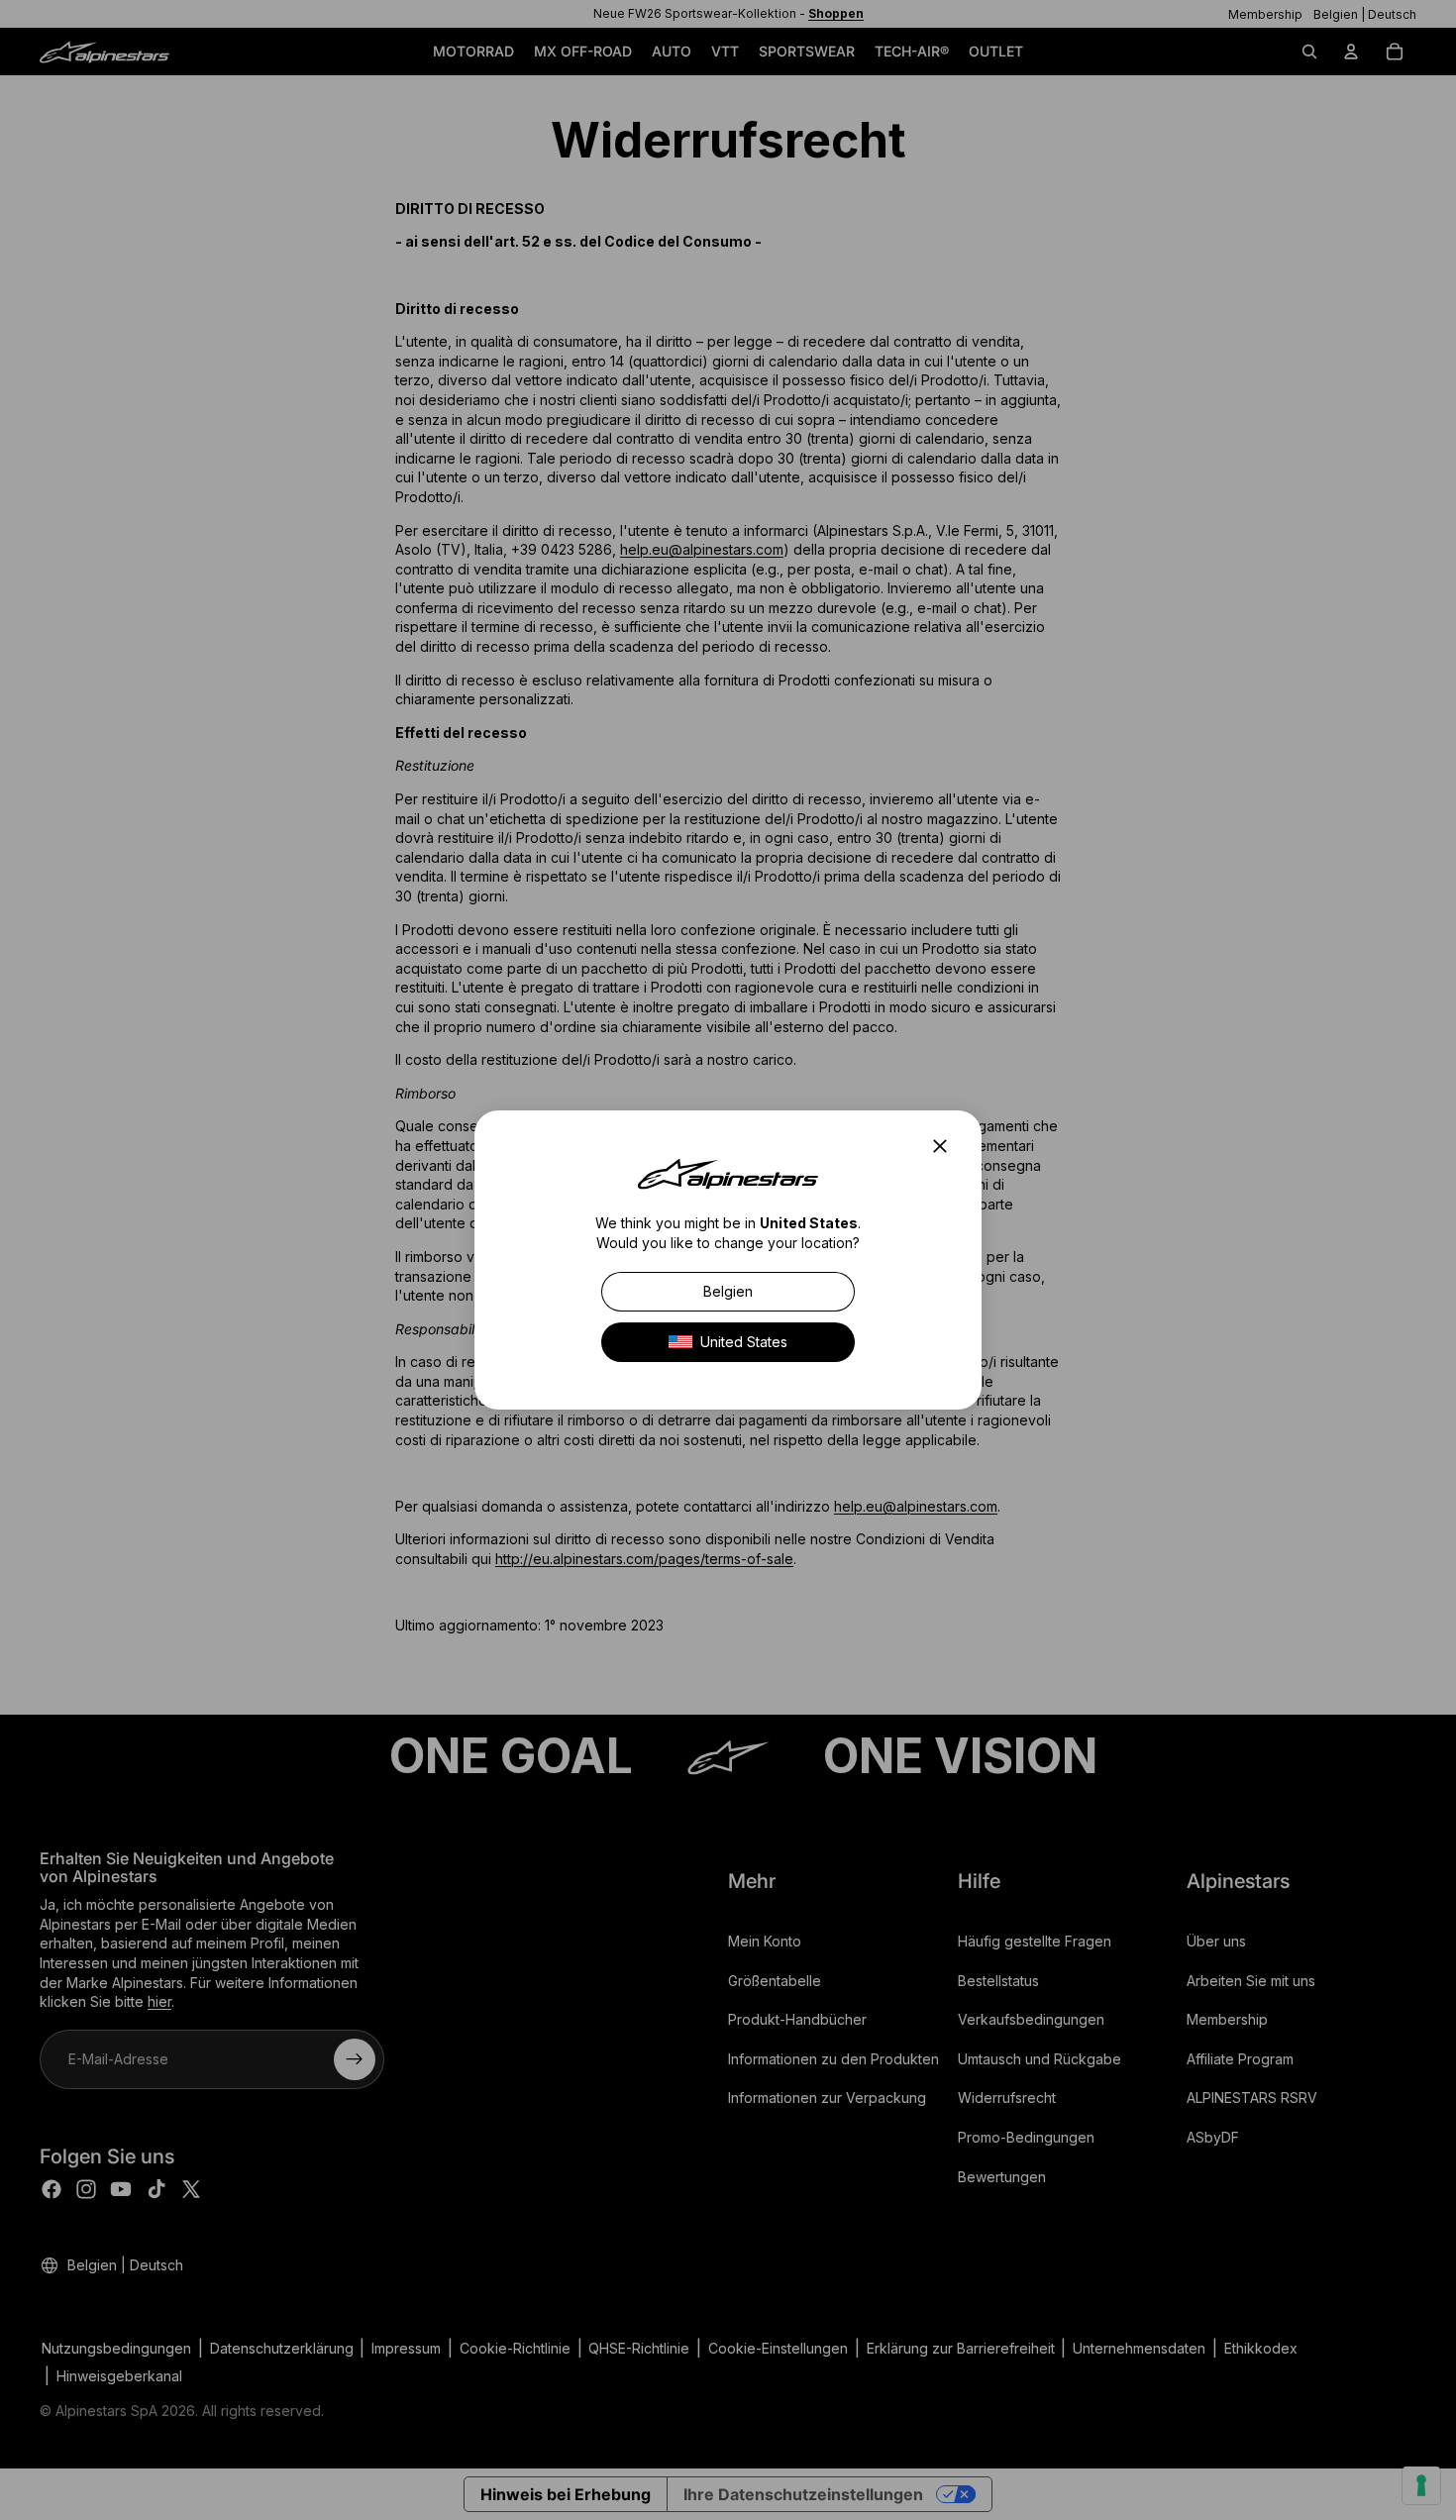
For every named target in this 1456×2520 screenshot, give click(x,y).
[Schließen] (946, 1146)
